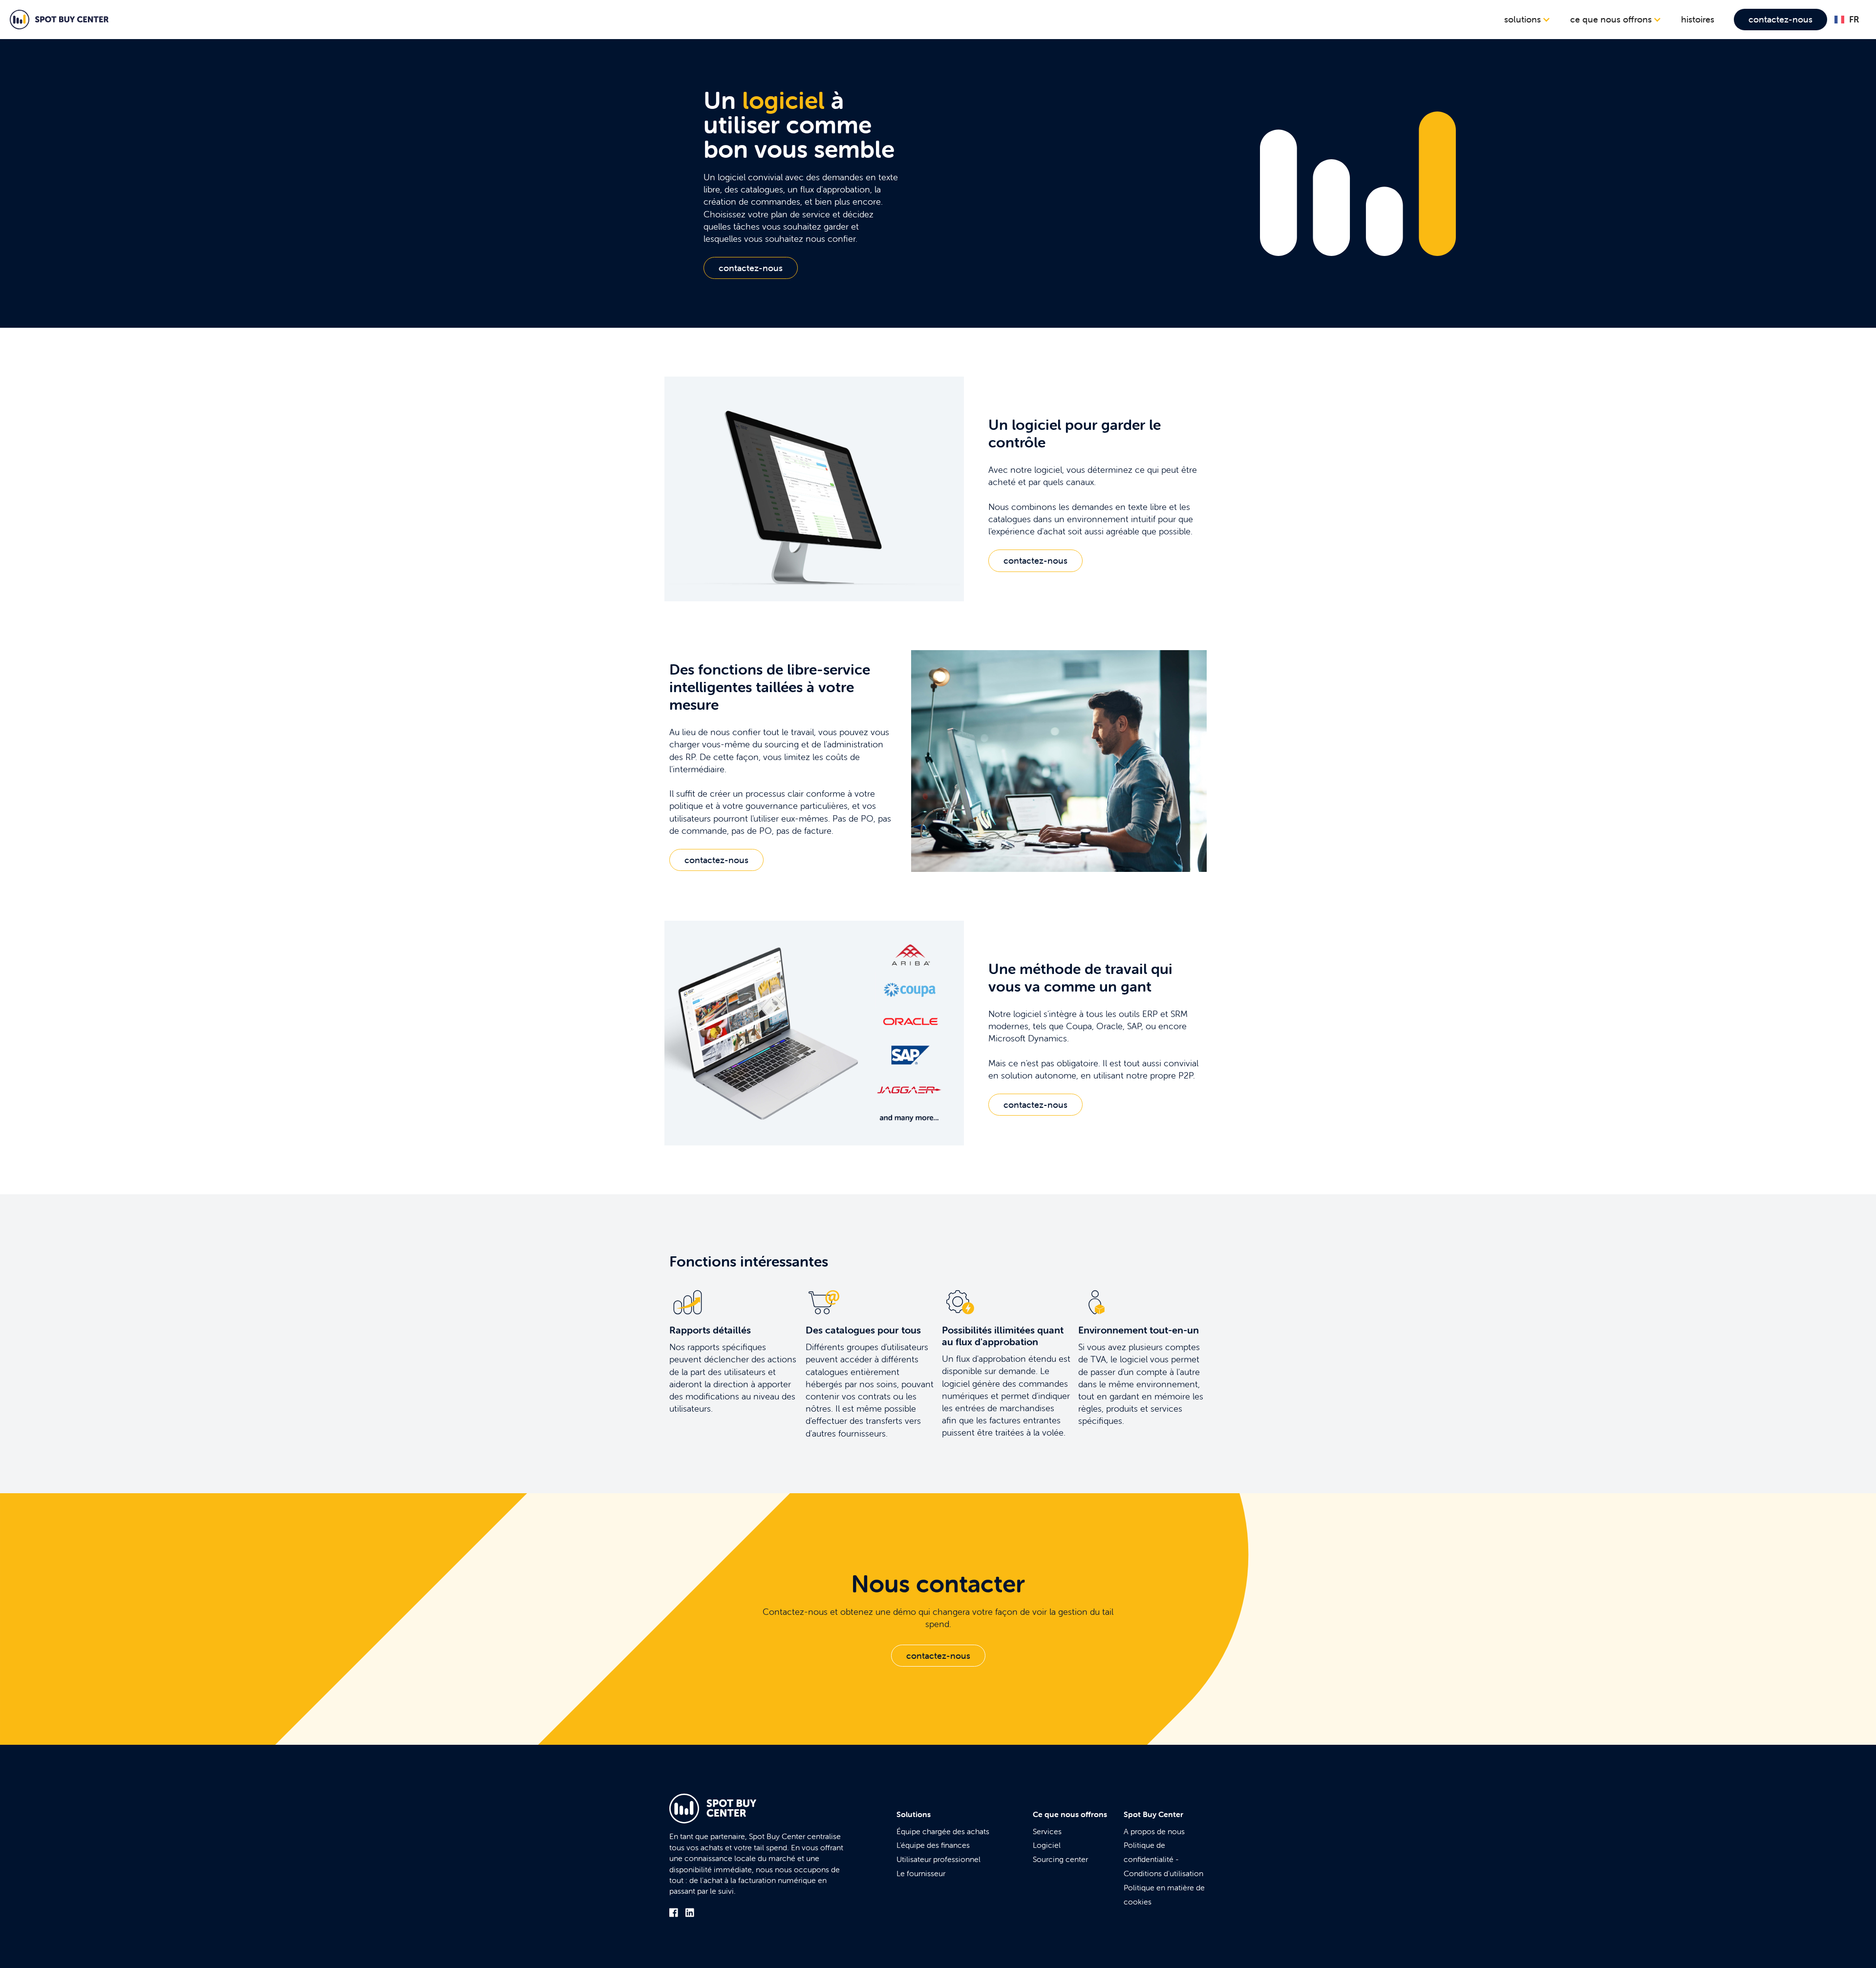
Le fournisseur (921, 1873)
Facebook (674, 1913)
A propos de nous (1154, 1831)
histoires (1698, 19)
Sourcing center (1060, 1859)
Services (1047, 1831)
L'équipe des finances (933, 1845)
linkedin (690, 1913)
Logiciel (1047, 1845)
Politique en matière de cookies (1164, 1894)
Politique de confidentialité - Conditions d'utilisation (1163, 1859)
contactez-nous (1780, 19)
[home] (59, 20)
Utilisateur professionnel (938, 1859)
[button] (1527, 20)
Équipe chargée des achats (943, 1831)
